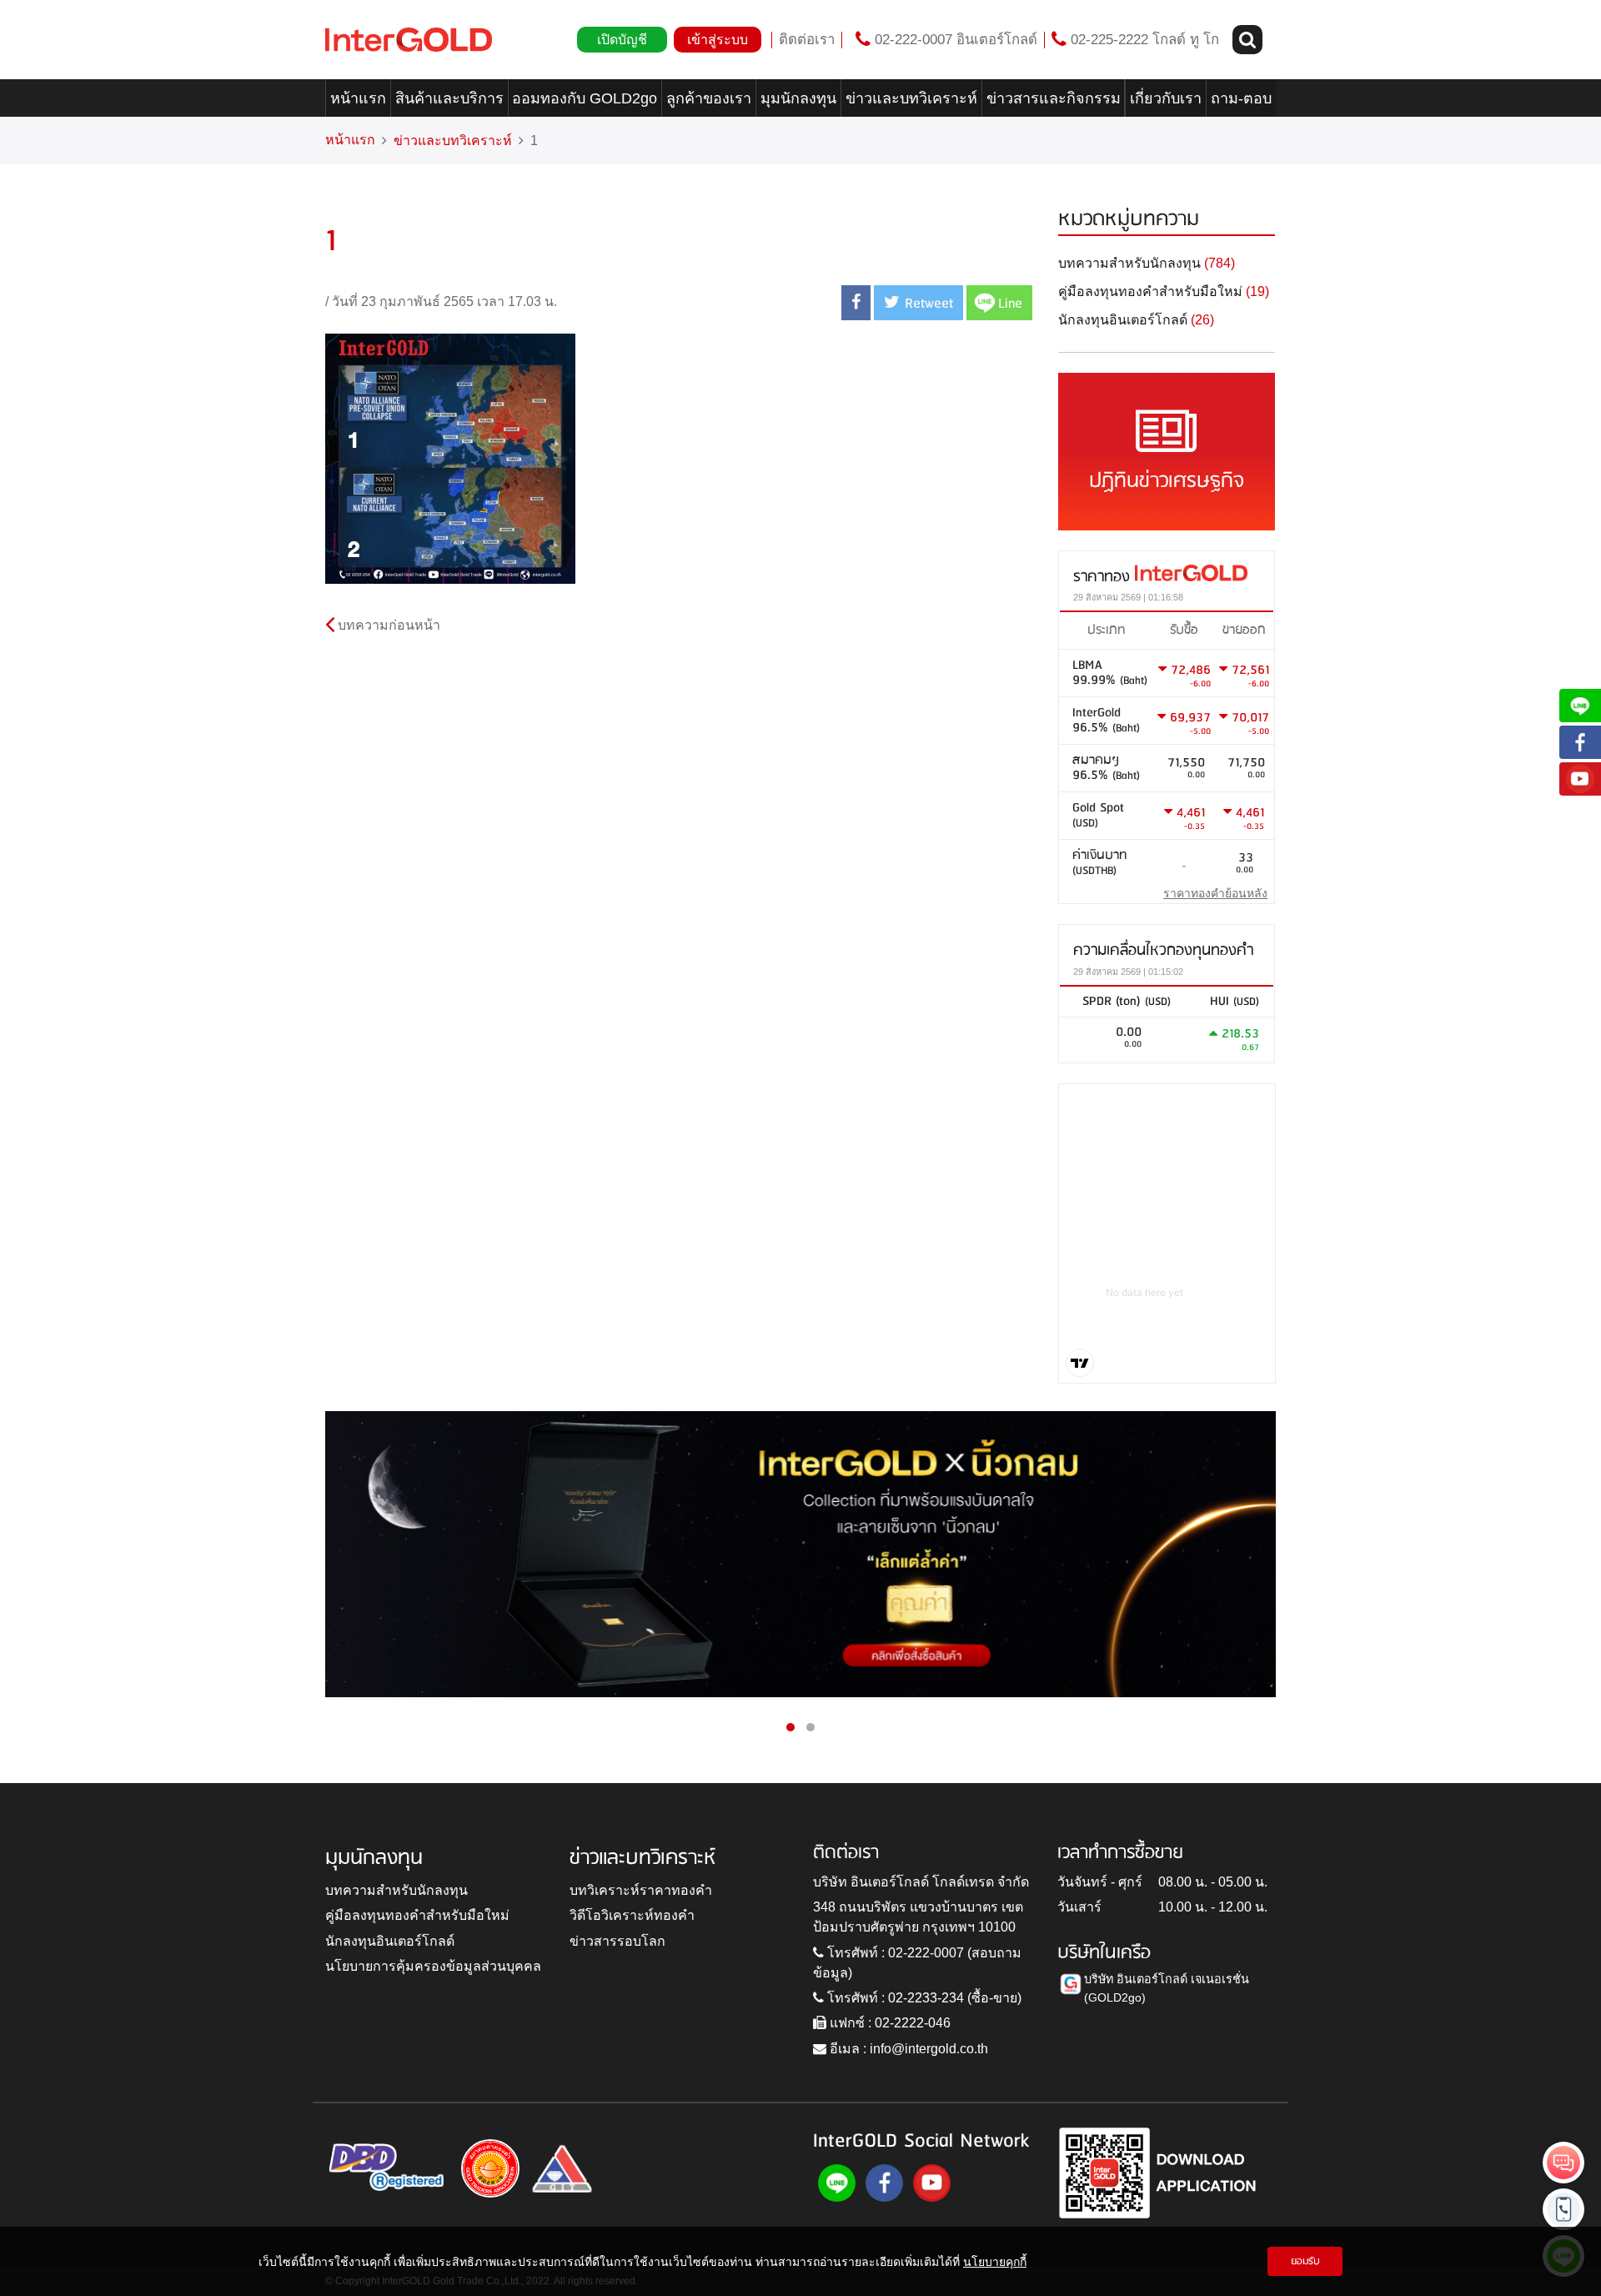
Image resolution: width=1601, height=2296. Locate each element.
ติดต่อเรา (807, 40)
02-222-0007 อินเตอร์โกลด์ (954, 40)
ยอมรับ (1305, 2261)
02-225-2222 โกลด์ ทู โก (1143, 40)
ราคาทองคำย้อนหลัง (1215, 893)
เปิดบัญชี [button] (622, 40)
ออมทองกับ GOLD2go (585, 98)
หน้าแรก (358, 98)
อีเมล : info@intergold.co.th (907, 2049)
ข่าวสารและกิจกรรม (1054, 98)
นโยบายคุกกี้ (995, 2261)
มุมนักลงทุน (798, 98)
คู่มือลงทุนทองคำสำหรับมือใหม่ (417, 1915)
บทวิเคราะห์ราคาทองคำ (641, 1890)
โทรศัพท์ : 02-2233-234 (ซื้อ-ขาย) (923, 1998)
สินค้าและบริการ (449, 98)
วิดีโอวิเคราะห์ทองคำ (632, 1915)
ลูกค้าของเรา (709, 98)
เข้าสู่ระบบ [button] (718, 40)
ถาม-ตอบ (1241, 98)
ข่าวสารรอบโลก (617, 1941)
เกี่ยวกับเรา (1166, 98)
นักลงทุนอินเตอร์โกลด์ (390, 1941)
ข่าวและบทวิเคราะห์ (911, 98)
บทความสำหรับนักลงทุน (396, 1890)
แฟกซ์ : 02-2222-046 (888, 2023)
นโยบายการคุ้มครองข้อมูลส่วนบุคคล (433, 1966)
